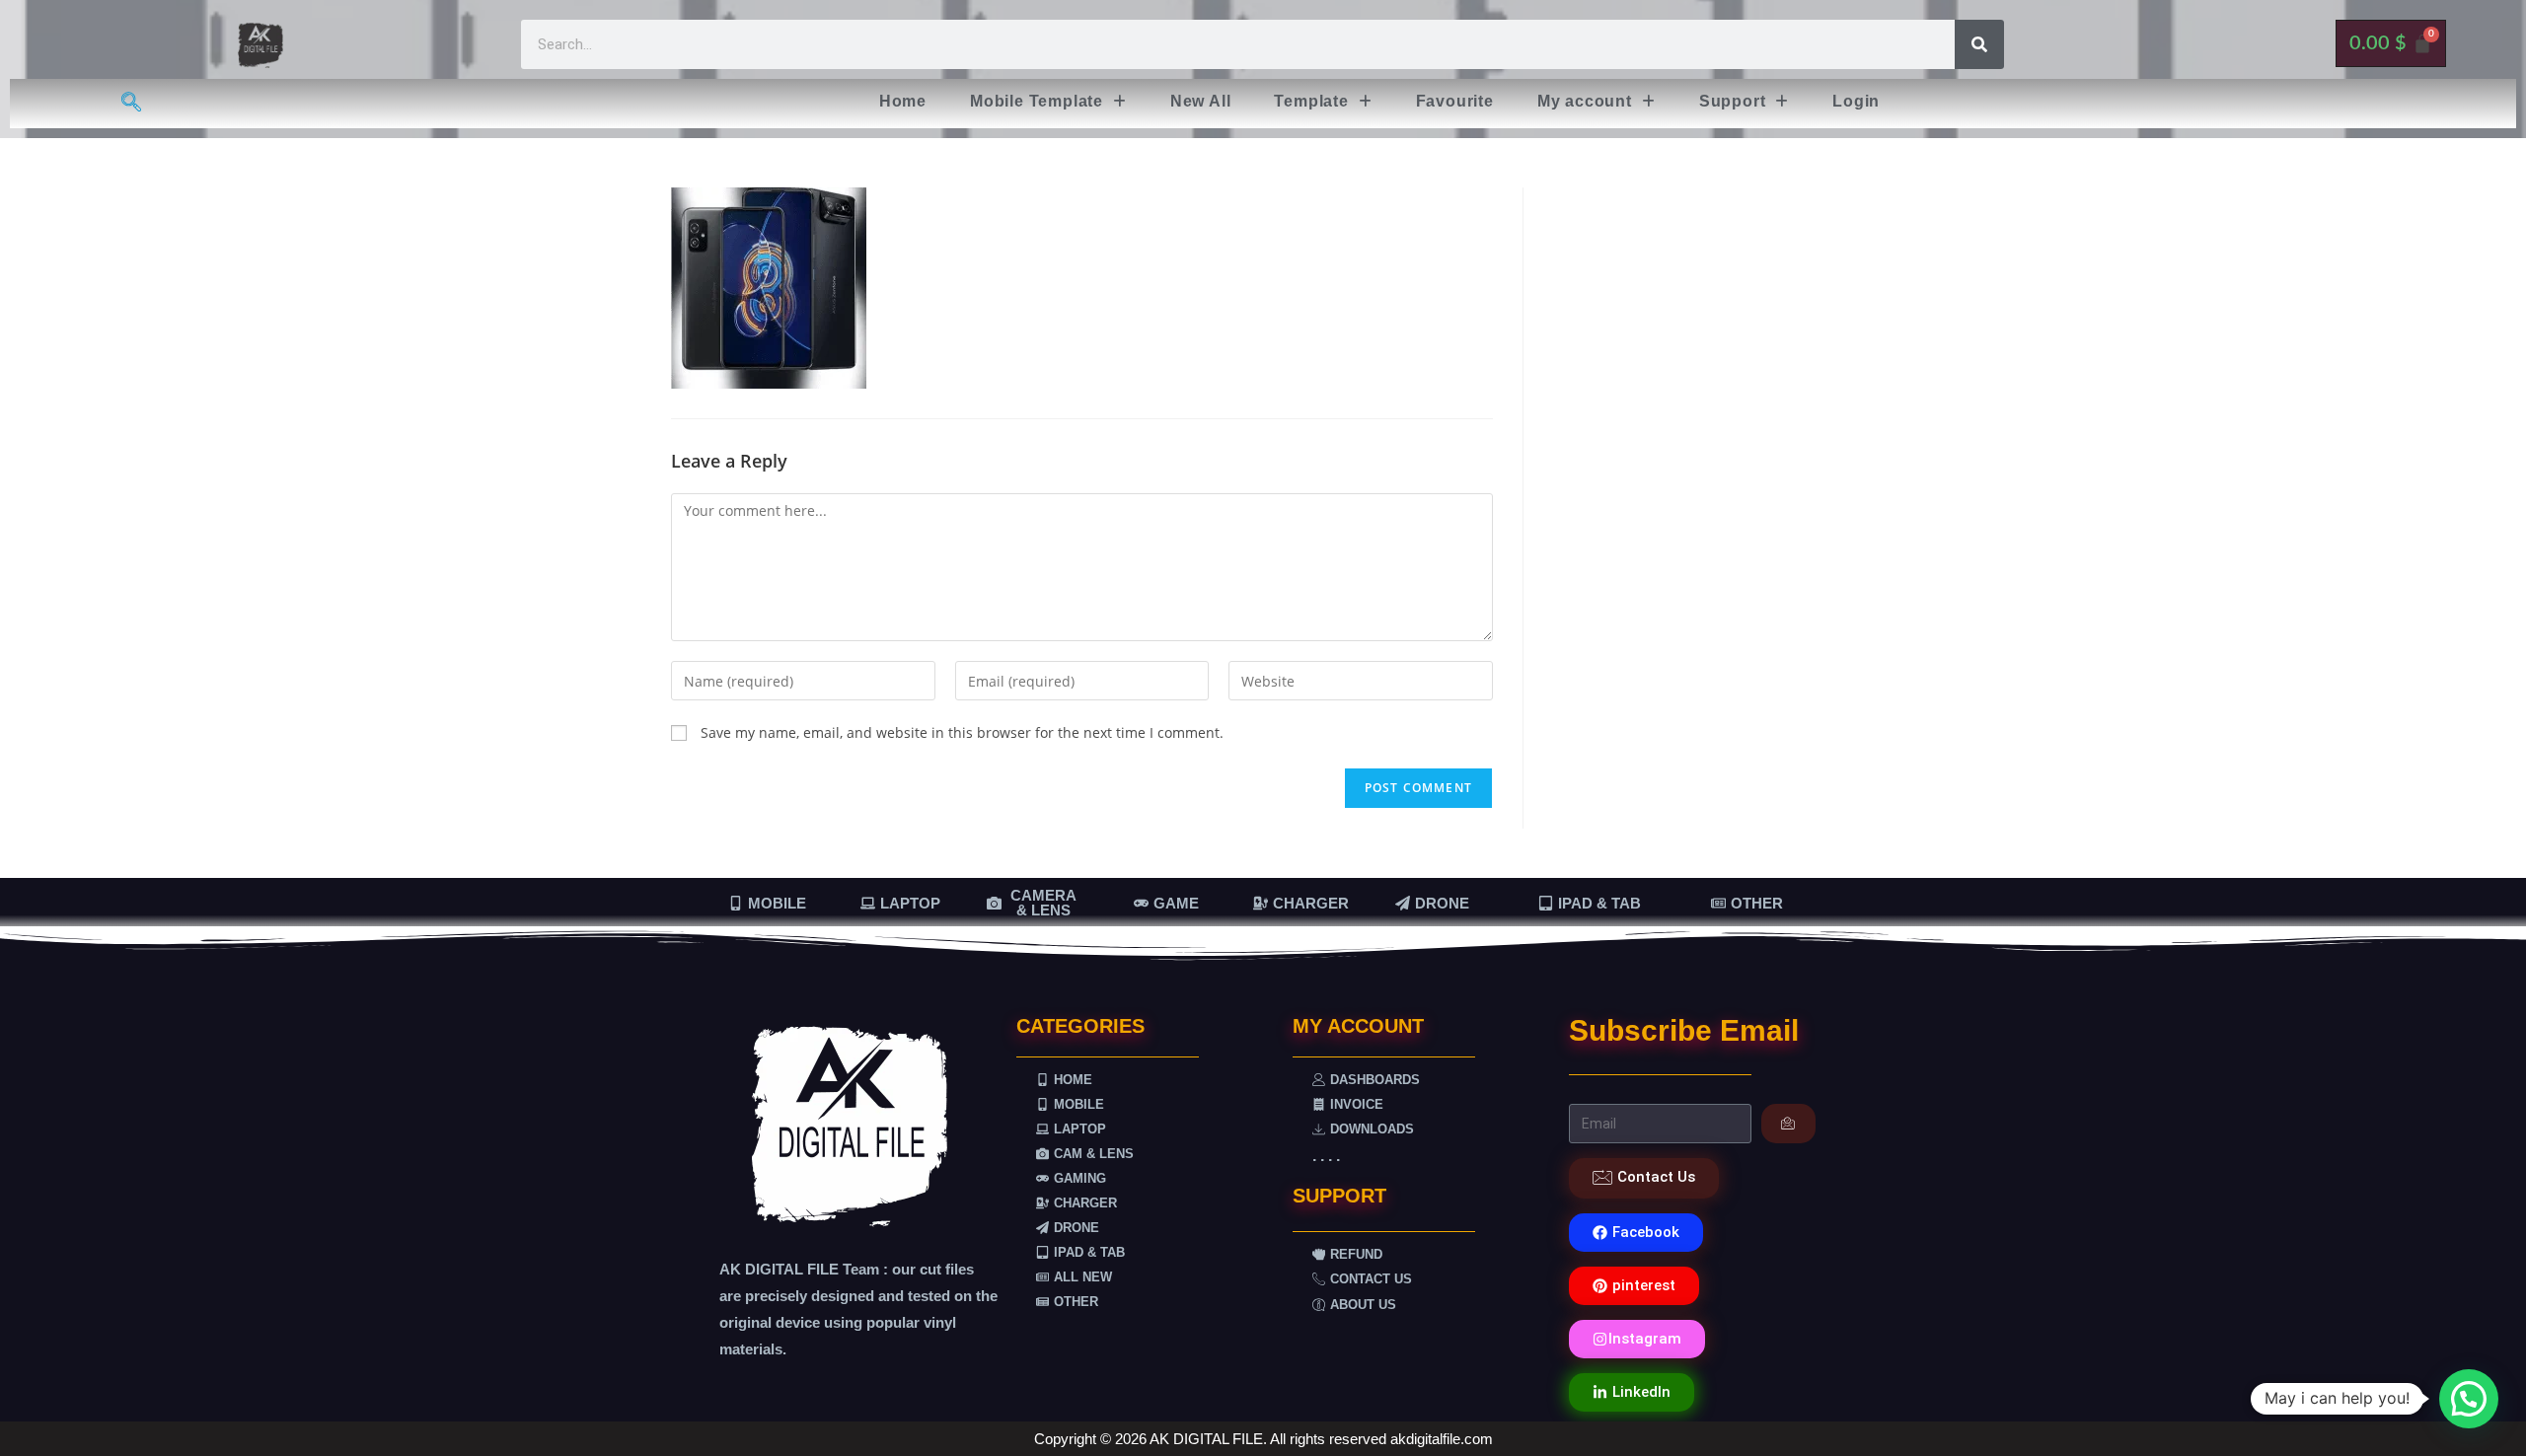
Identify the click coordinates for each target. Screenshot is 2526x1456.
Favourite (1455, 101)
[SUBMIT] (1788, 1124)
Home (903, 101)
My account (1585, 101)
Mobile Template (1037, 101)
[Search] (1979, 44)
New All (1201, 101)
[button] (1048, 102)
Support (1733, 101)
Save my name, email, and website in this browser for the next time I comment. (962, 732)
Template (1311, 101)
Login (1856, 101)
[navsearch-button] (131, 104)
